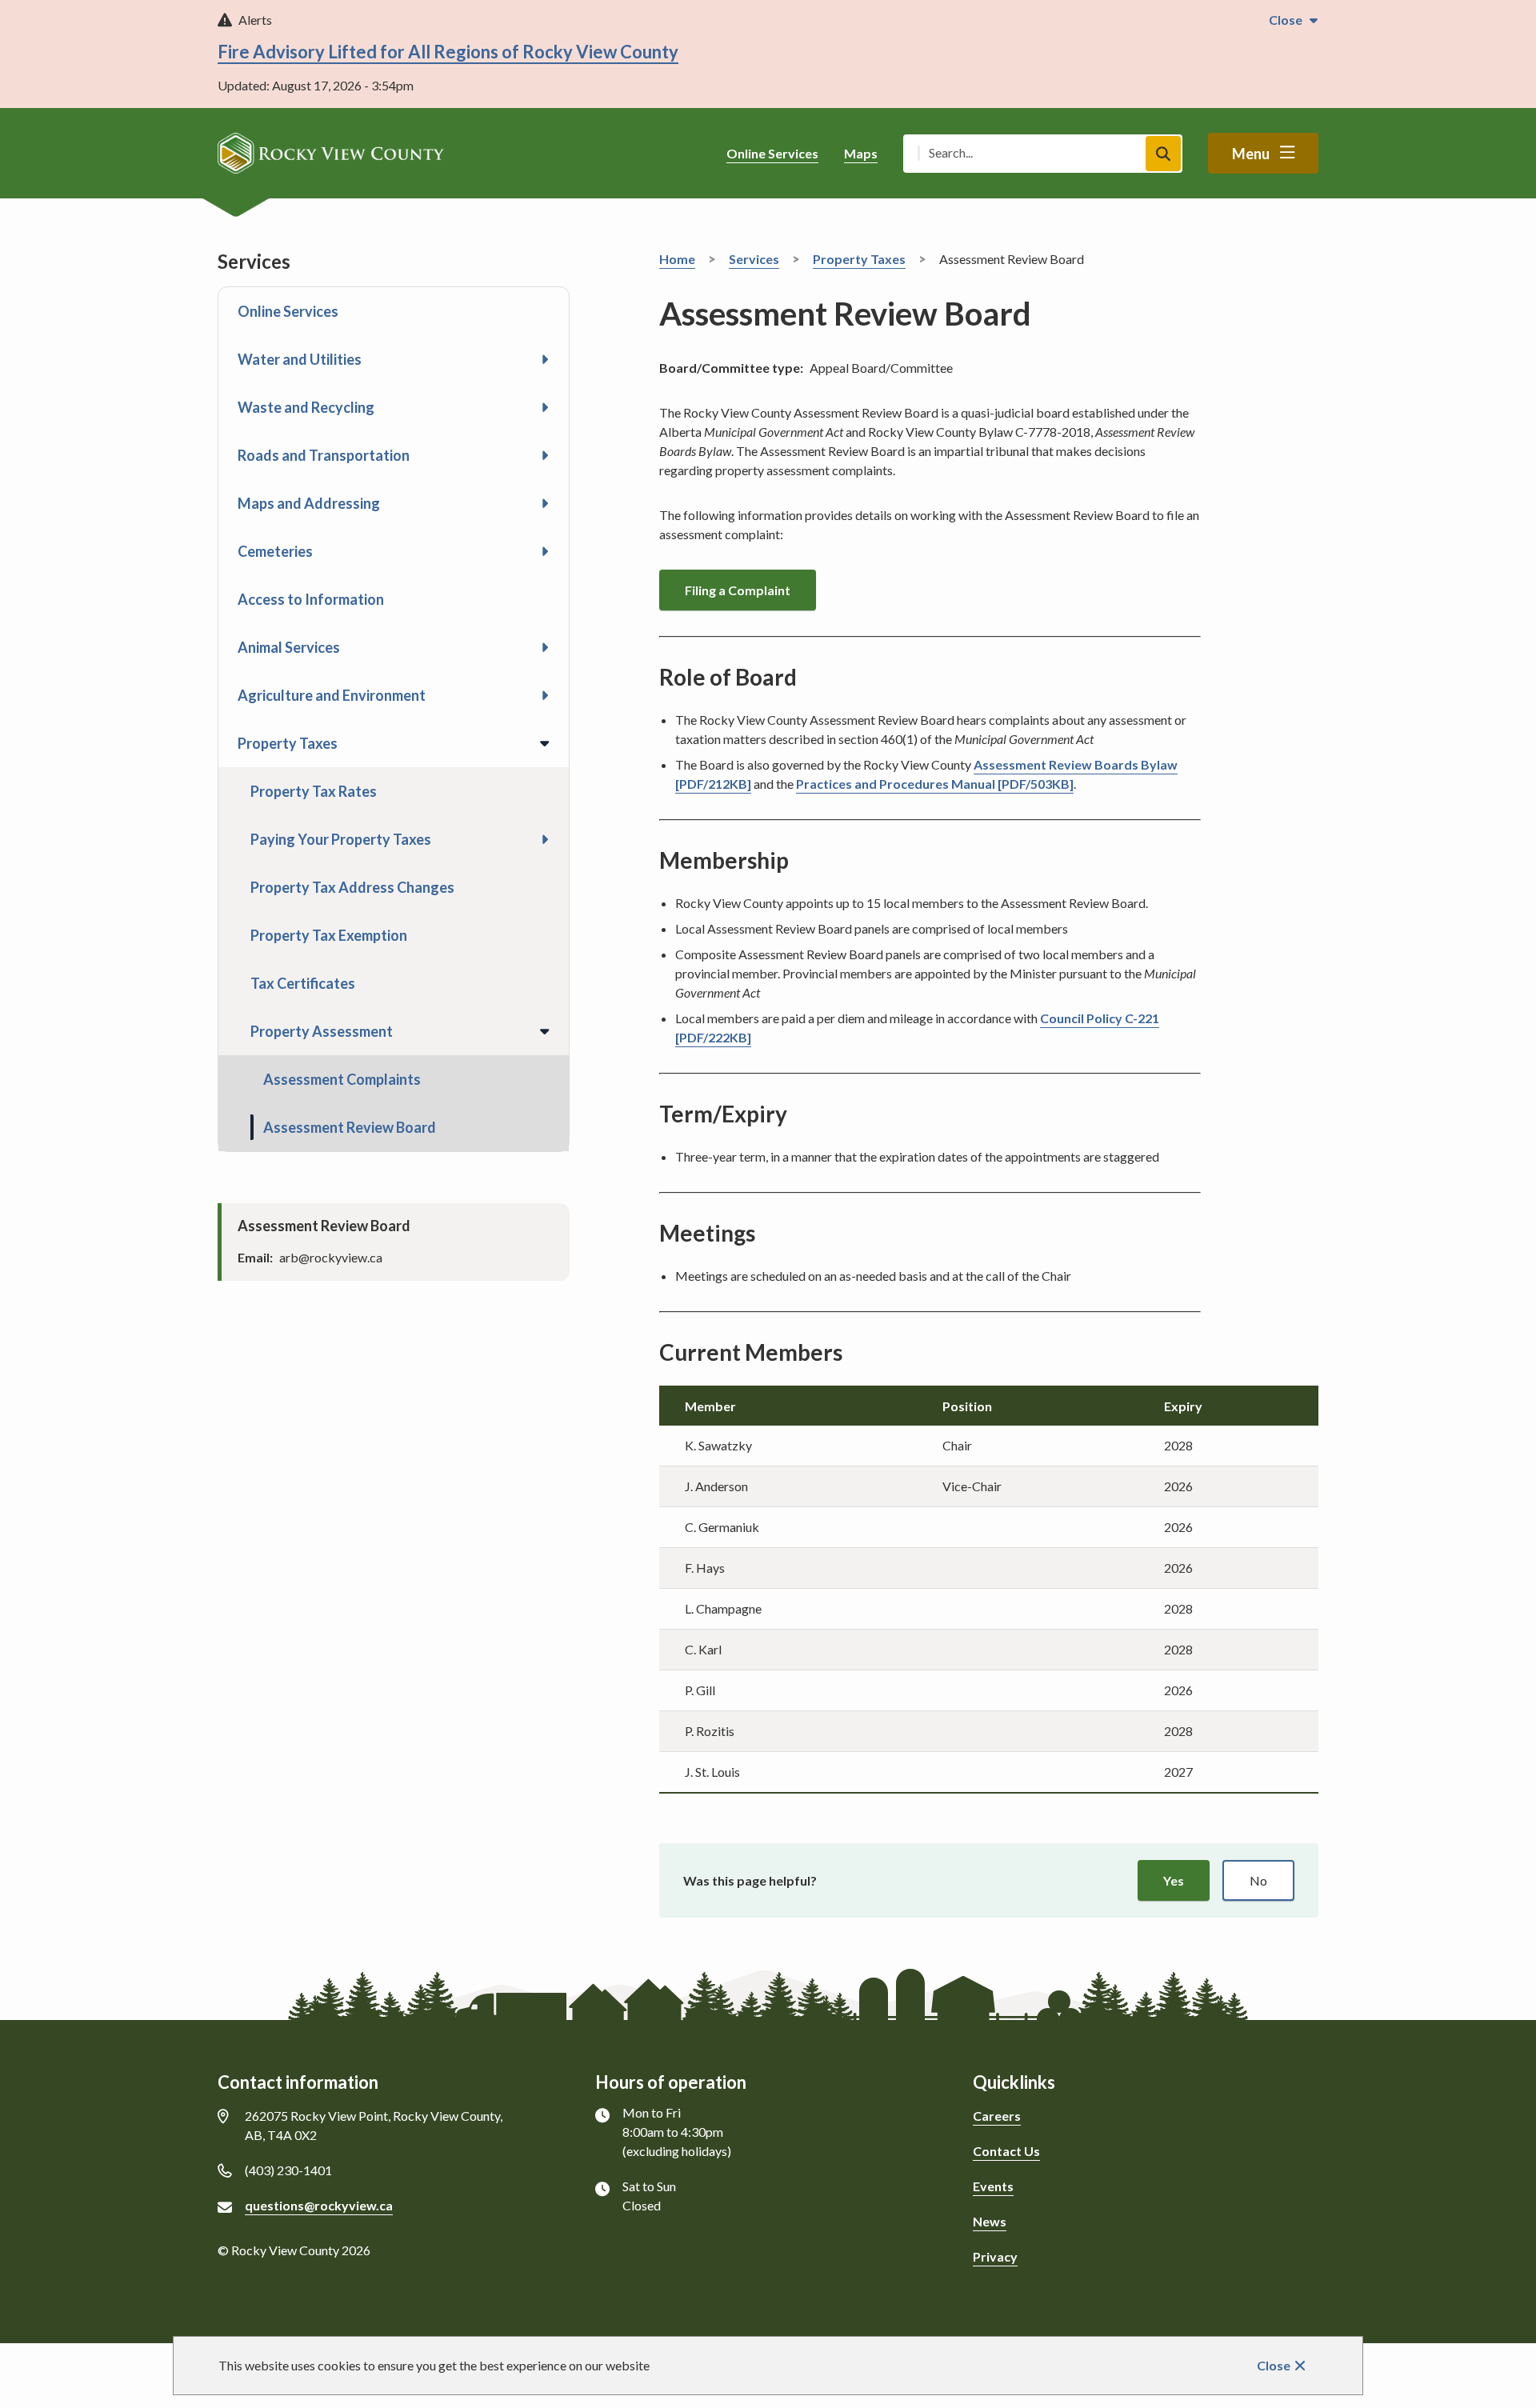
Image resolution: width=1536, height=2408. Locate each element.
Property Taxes (288, 743)
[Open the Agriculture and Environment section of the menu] (545, 695)
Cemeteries (275, 551)
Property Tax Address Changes (352, 887)
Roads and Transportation (324, 455)
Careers (997, 2116)
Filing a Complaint (738, 590)
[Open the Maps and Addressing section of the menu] (545, 503)
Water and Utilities (300, 359)
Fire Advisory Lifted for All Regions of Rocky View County (448, 52)
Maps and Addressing (309, 503)
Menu (1251, 154)
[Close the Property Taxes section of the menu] (545, 743)
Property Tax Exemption (329, 935)
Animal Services (289, 647)
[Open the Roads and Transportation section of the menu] (545, 455)
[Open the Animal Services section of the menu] (545, 647)
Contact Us (1006, 2151)
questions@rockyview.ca (319, 2205)
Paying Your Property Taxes (341, 839)
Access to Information (311, 599)
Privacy (995, 2256)
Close (1274, 2365)
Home (677, 259)
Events (993, 2186)
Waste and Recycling (306, 407)
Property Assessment (322, 1031)
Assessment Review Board (350, 1127)
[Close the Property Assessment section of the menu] (545, 1031)
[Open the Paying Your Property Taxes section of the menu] (545, 839)
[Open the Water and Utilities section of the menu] (545, 359)
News (990, 2221)
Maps (861, 153)
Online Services (772, 153)
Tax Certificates (303, 983)
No (1258, 1880)
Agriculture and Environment (332, 695)
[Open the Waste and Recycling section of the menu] (545, 407)
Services (754, 259)
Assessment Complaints (342, 1079)
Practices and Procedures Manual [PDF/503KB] (935, 784)
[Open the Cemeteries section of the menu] (545, 551)
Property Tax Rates (314, 791)
